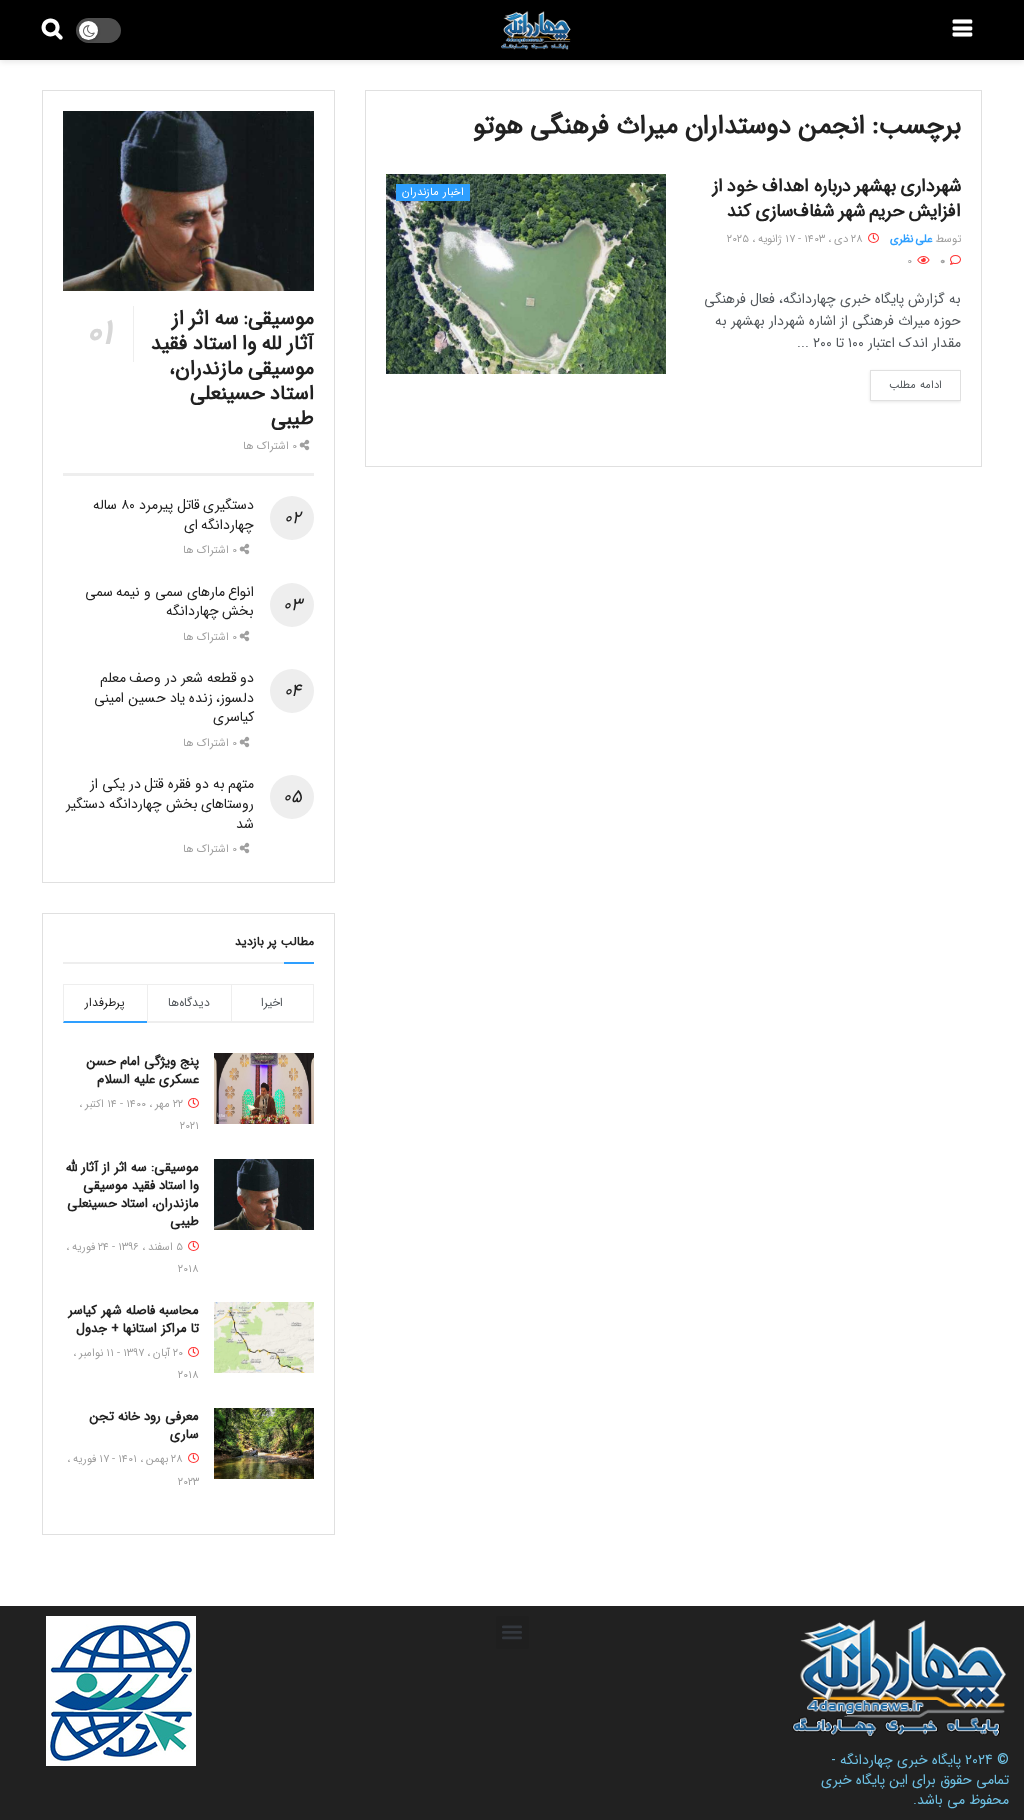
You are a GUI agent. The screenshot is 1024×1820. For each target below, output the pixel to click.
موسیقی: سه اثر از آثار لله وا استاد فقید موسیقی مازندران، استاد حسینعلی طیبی (232, 368)
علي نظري (911, 239)
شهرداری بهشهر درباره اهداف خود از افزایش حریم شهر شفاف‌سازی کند (837, 198)
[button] (512, 1632)
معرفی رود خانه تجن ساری (144, 1425)
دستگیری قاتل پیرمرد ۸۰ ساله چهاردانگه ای (173, 515)
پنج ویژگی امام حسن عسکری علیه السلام (143, 1070)
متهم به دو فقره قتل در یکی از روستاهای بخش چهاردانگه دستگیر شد (160, 803)
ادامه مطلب (915, 385)
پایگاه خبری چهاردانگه (900, 1760)
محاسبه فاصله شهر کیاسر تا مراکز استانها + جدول (133, 1319)
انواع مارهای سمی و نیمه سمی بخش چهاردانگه (170, 602)
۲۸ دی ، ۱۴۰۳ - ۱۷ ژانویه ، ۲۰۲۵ (796, 239)
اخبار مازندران (433, 192)
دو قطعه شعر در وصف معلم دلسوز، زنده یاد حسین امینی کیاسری (174, 697)
